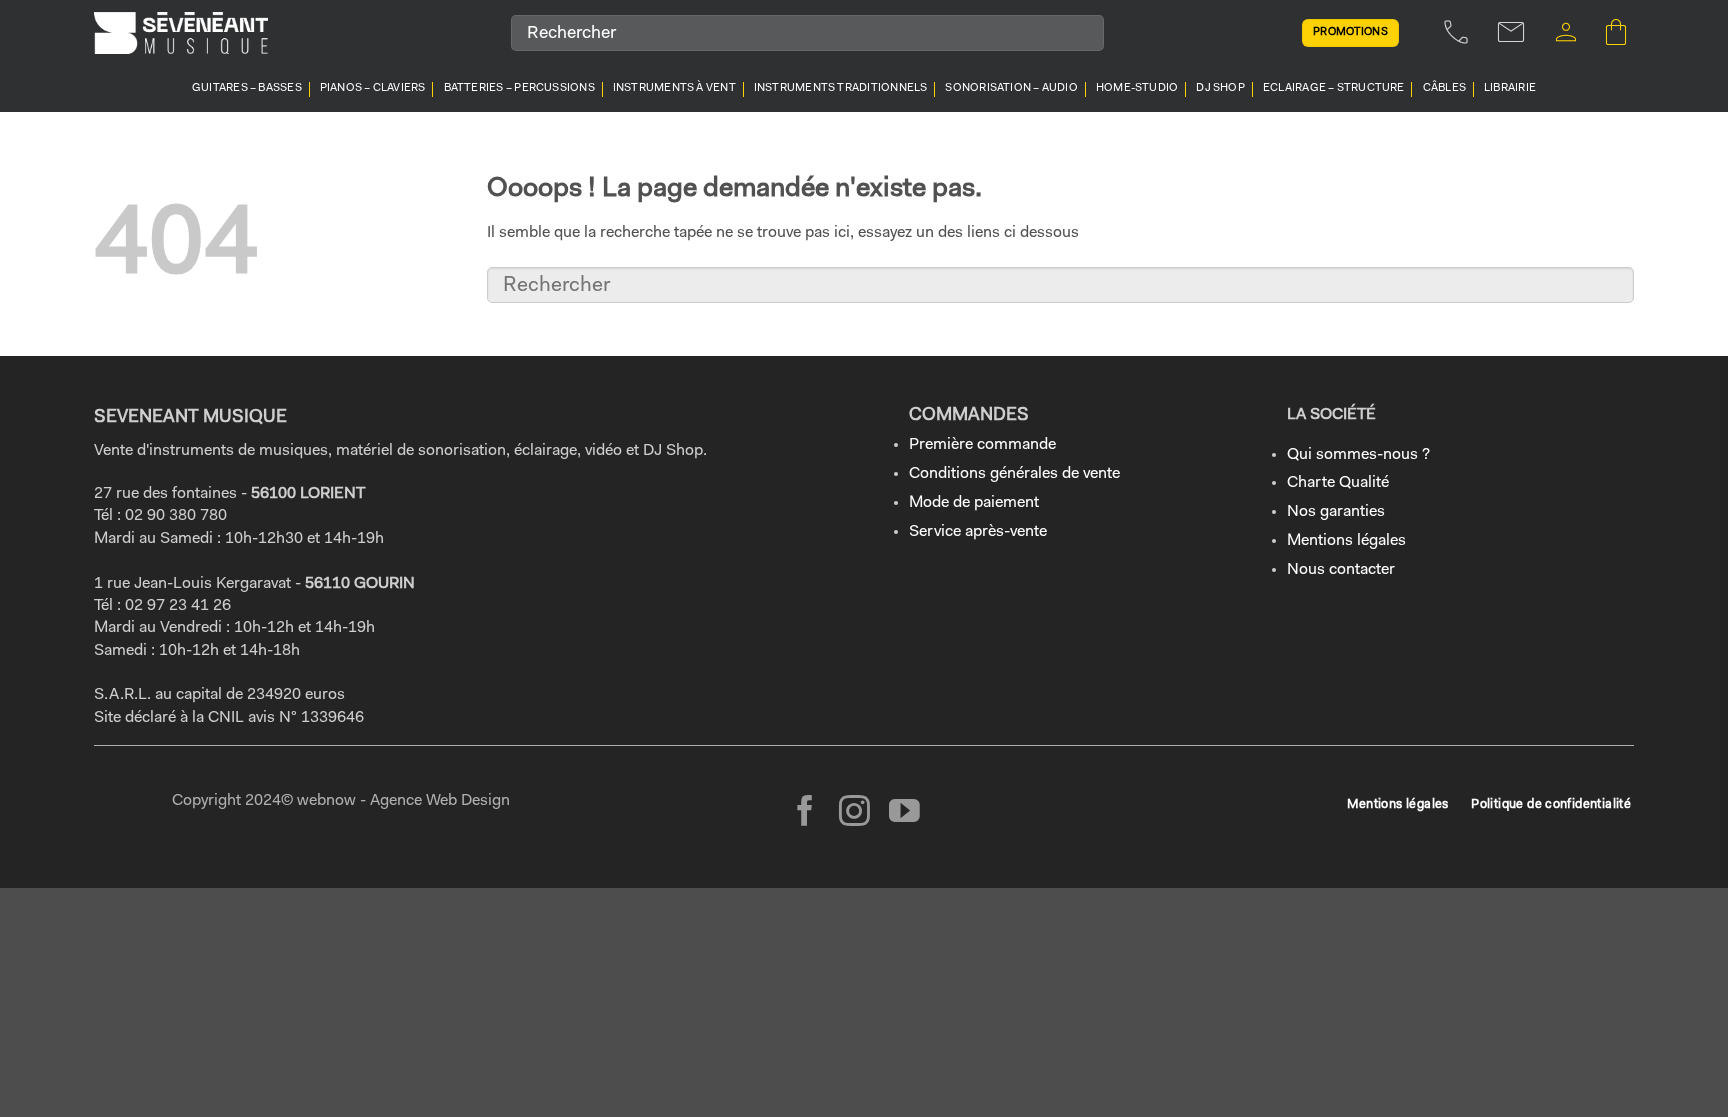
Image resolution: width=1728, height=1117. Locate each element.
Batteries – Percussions (519, 88)
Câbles (1444, 88)
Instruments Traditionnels (841, 88)
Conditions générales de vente (1014, 474)
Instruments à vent (674, 88)
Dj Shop (1220, 88)
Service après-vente (978, 532)
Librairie (1510, 88)
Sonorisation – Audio (1011, 88)
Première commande (982, 445)
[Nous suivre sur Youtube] (904, 813)
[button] (1566, 32)
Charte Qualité (1338, 483)
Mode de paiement (974, 503)
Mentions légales (1346, 541)
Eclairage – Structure (1334, 88)
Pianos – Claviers (373, 88)
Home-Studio (1137, 88)
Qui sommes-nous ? (1358, 455)
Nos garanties (1336, 512)
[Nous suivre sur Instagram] (854, 813)
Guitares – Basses (247, 88)
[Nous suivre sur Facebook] (805, 813)
